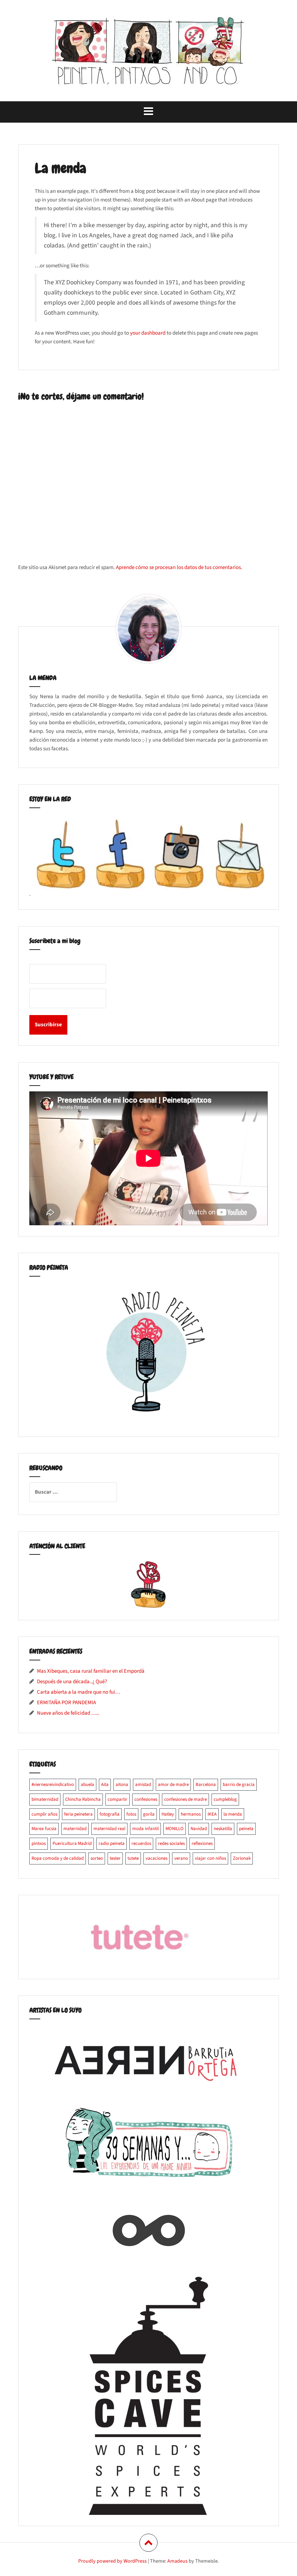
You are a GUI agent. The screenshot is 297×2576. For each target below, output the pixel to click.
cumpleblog (225, 1799)
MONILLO (175, 1829)
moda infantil (145, 1829)
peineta (246, 1829)
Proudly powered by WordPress (112, 2561)
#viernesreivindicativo (53, 1784)
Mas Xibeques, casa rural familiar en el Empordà (91, 1671)
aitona (122, 1784)
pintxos (39, 1843)
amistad (143, 1784)
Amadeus (177, 2561)
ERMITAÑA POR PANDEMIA (66, 1703)
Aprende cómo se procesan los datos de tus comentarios (178, 567)
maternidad (75, 1829)
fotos (131, 1814)
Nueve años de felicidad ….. (68, 1713)
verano (181, 1858)
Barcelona (206, 1784)
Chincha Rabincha (83, 1799)
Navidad (199, 1829)
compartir (118, 1799)
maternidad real (109, 1829)
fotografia (110, 1814)
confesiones (146, 1799)
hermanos (191, 1814)
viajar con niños (210, 1858)
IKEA (212, 1814)
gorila (149, 1814)
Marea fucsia (44, 1829)
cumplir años (44, 1814)
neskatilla (223, 1829)
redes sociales (171, 1843)
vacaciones (156, 1858)
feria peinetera (78, 1814)
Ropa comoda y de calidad (58, 1858)
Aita (105, 1784)
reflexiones (202, 1843)
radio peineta (112, 1843)
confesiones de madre (185, 1799)
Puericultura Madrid (72, 1843)
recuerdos (141, 1843)
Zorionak (242, 1858)
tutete (133, 1858)
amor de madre (173, 1784)
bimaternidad (45, 1799)
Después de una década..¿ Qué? (72, 1682)
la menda (233, 1814)
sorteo (97, 1858)
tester (115, 1858)
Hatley (168, 1814)
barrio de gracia (239, 1784)
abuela (87, 1784)
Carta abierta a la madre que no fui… (79, 1692)
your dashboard (148, 333)
